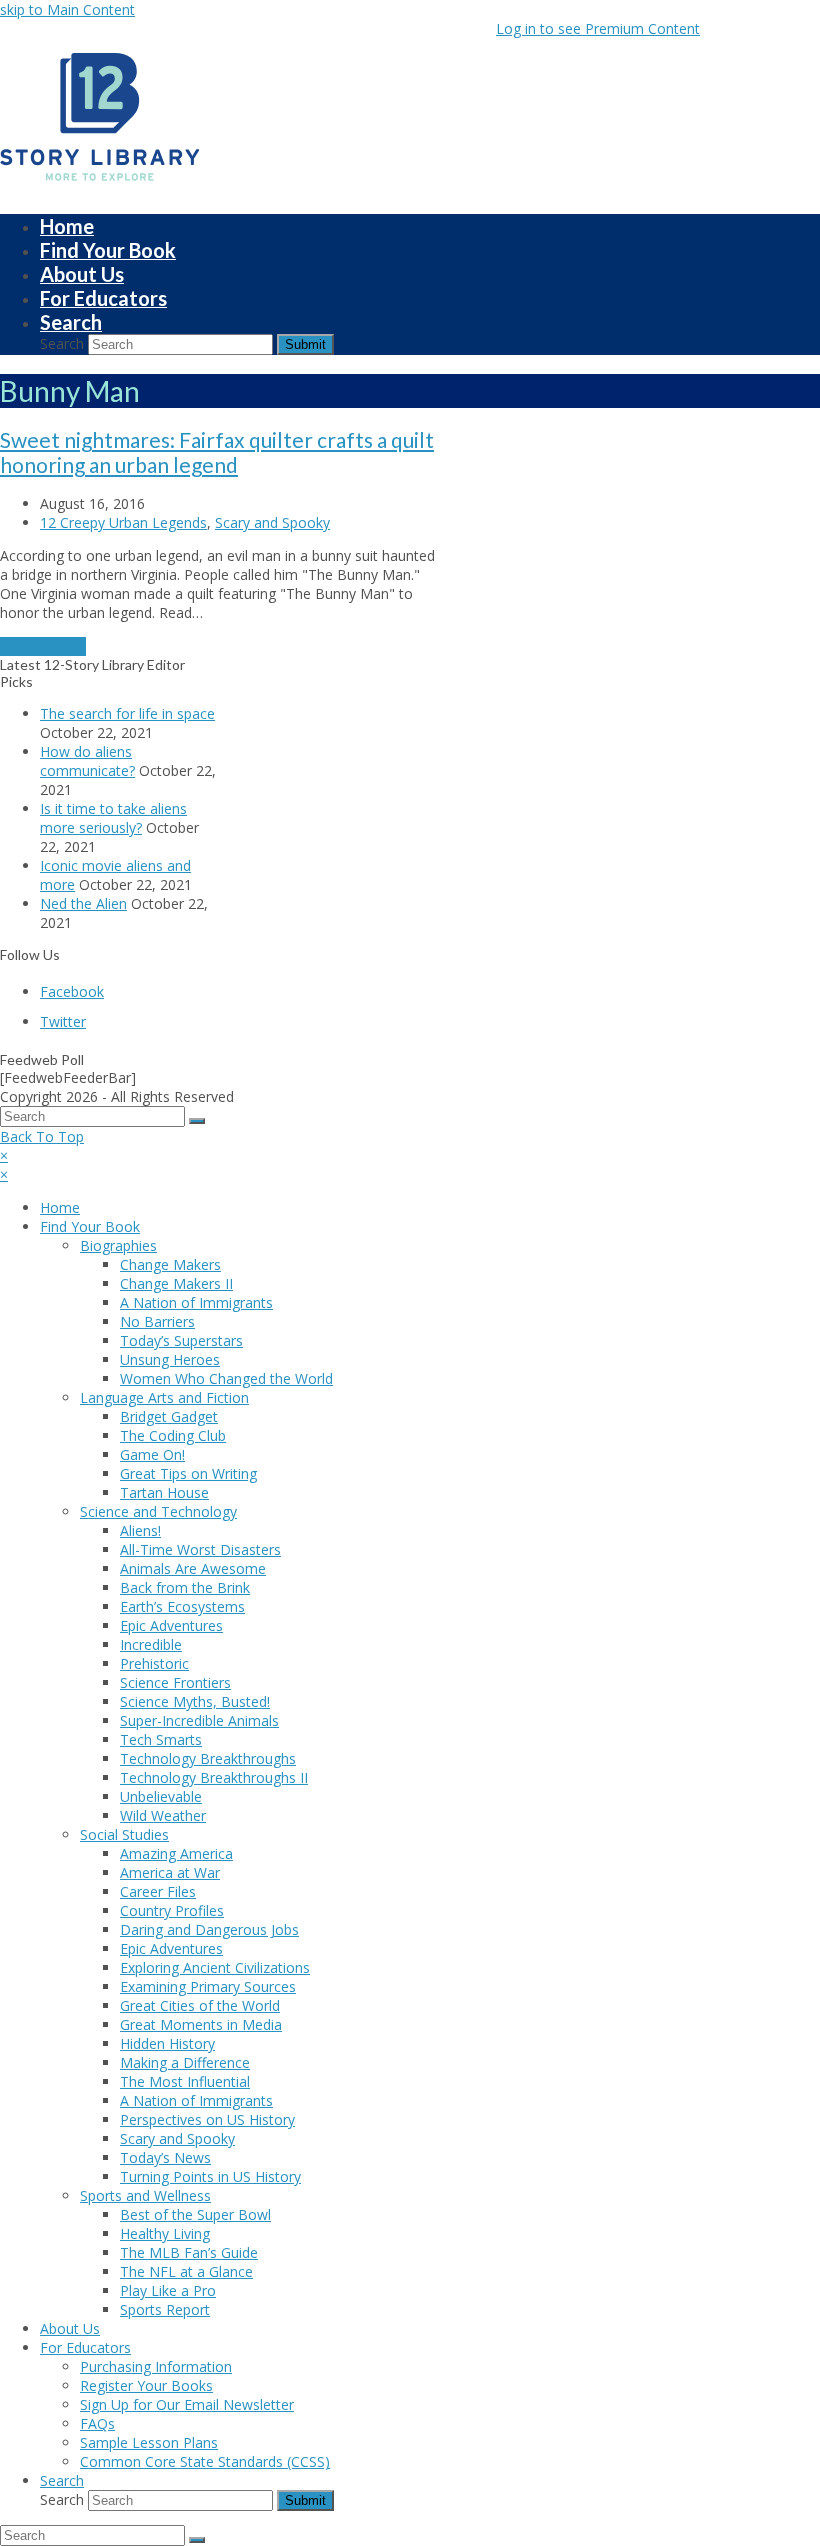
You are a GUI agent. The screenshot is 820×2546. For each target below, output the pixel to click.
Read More (43, 646)
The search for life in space (127, 713)
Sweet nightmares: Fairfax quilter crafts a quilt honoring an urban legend (217, 452)
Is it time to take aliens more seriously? (113, 818)
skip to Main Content (67, 9)
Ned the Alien (83, 903)
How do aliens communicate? (87, 761)
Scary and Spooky (272, 522)
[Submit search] (197, 1121)
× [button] (4, 1155)
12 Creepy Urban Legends (123, 522)
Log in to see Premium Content (598, 28)
